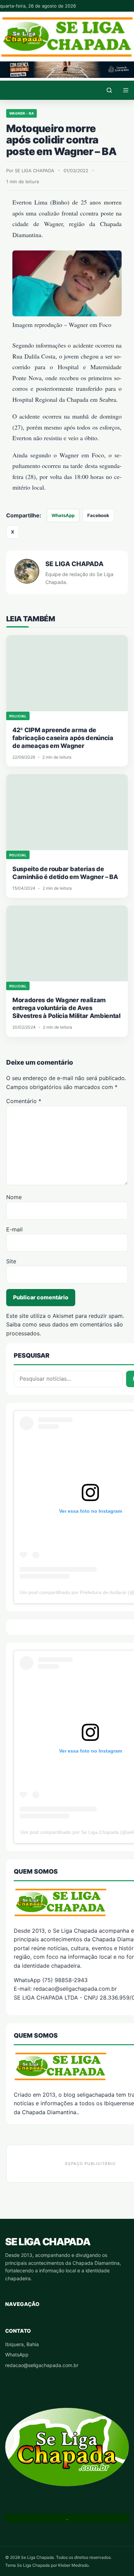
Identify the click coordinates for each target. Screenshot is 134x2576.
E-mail (14, 1229)
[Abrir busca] (109, 90)
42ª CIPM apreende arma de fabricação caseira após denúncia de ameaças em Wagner (63, 738)
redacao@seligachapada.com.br (42, 2365)
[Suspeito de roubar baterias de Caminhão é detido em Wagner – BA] (67, 812)
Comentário (24, 1101)
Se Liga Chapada (48, 2242)
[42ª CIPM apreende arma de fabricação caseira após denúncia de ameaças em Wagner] (67, 673)
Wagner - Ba (21, 113)
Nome (14, 1197)
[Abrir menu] (126, 90)
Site (11, 1261)
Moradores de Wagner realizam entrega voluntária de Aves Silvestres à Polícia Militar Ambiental (66, 1008)
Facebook (98, 515)
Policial (18, 716)
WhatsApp (63, 515)
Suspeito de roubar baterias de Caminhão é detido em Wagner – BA (65, 873)
